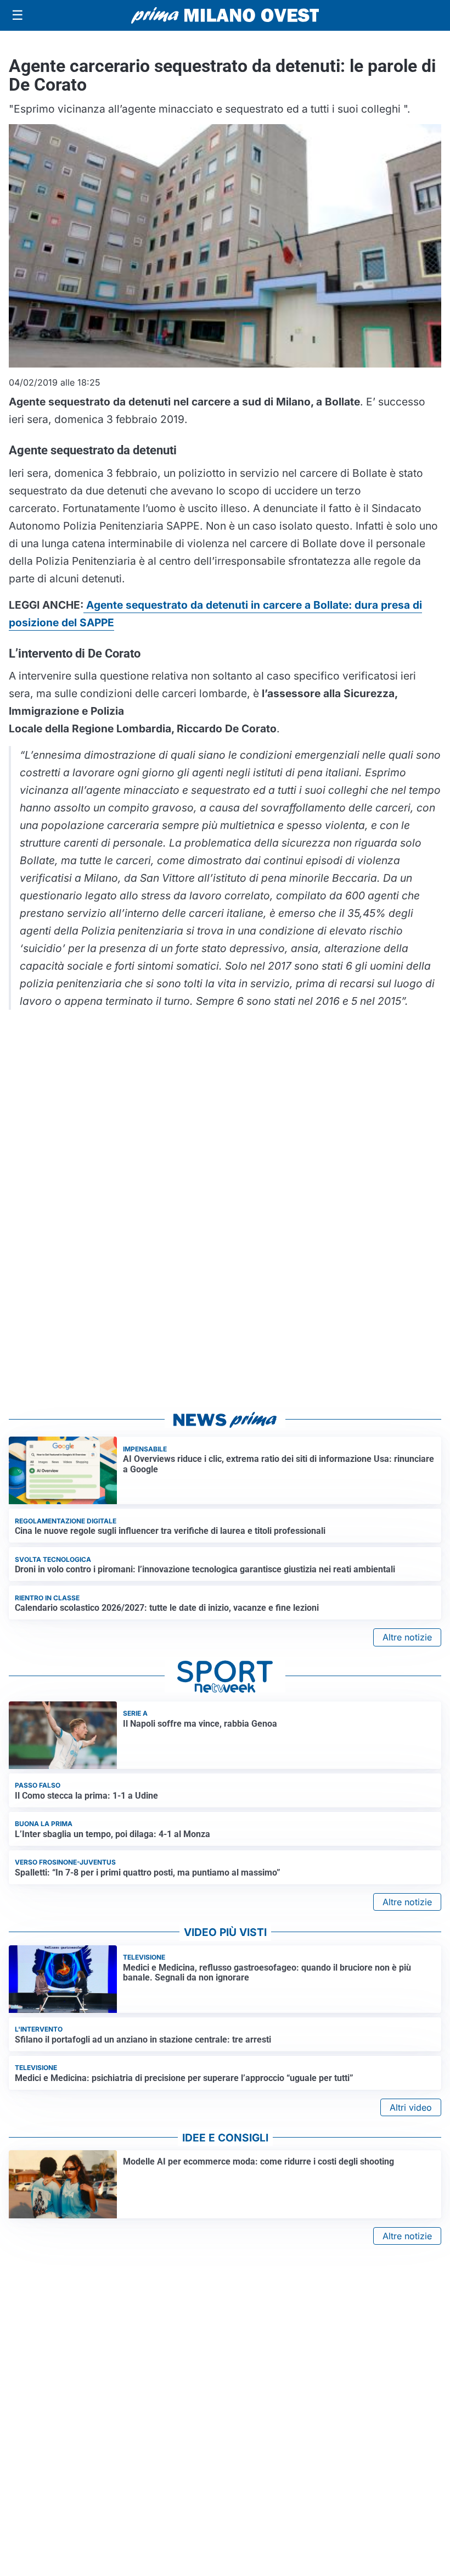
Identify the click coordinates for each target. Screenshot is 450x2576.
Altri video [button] (411, 2107)
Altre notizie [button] (407, 1637)
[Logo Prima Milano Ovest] (225, 15)
